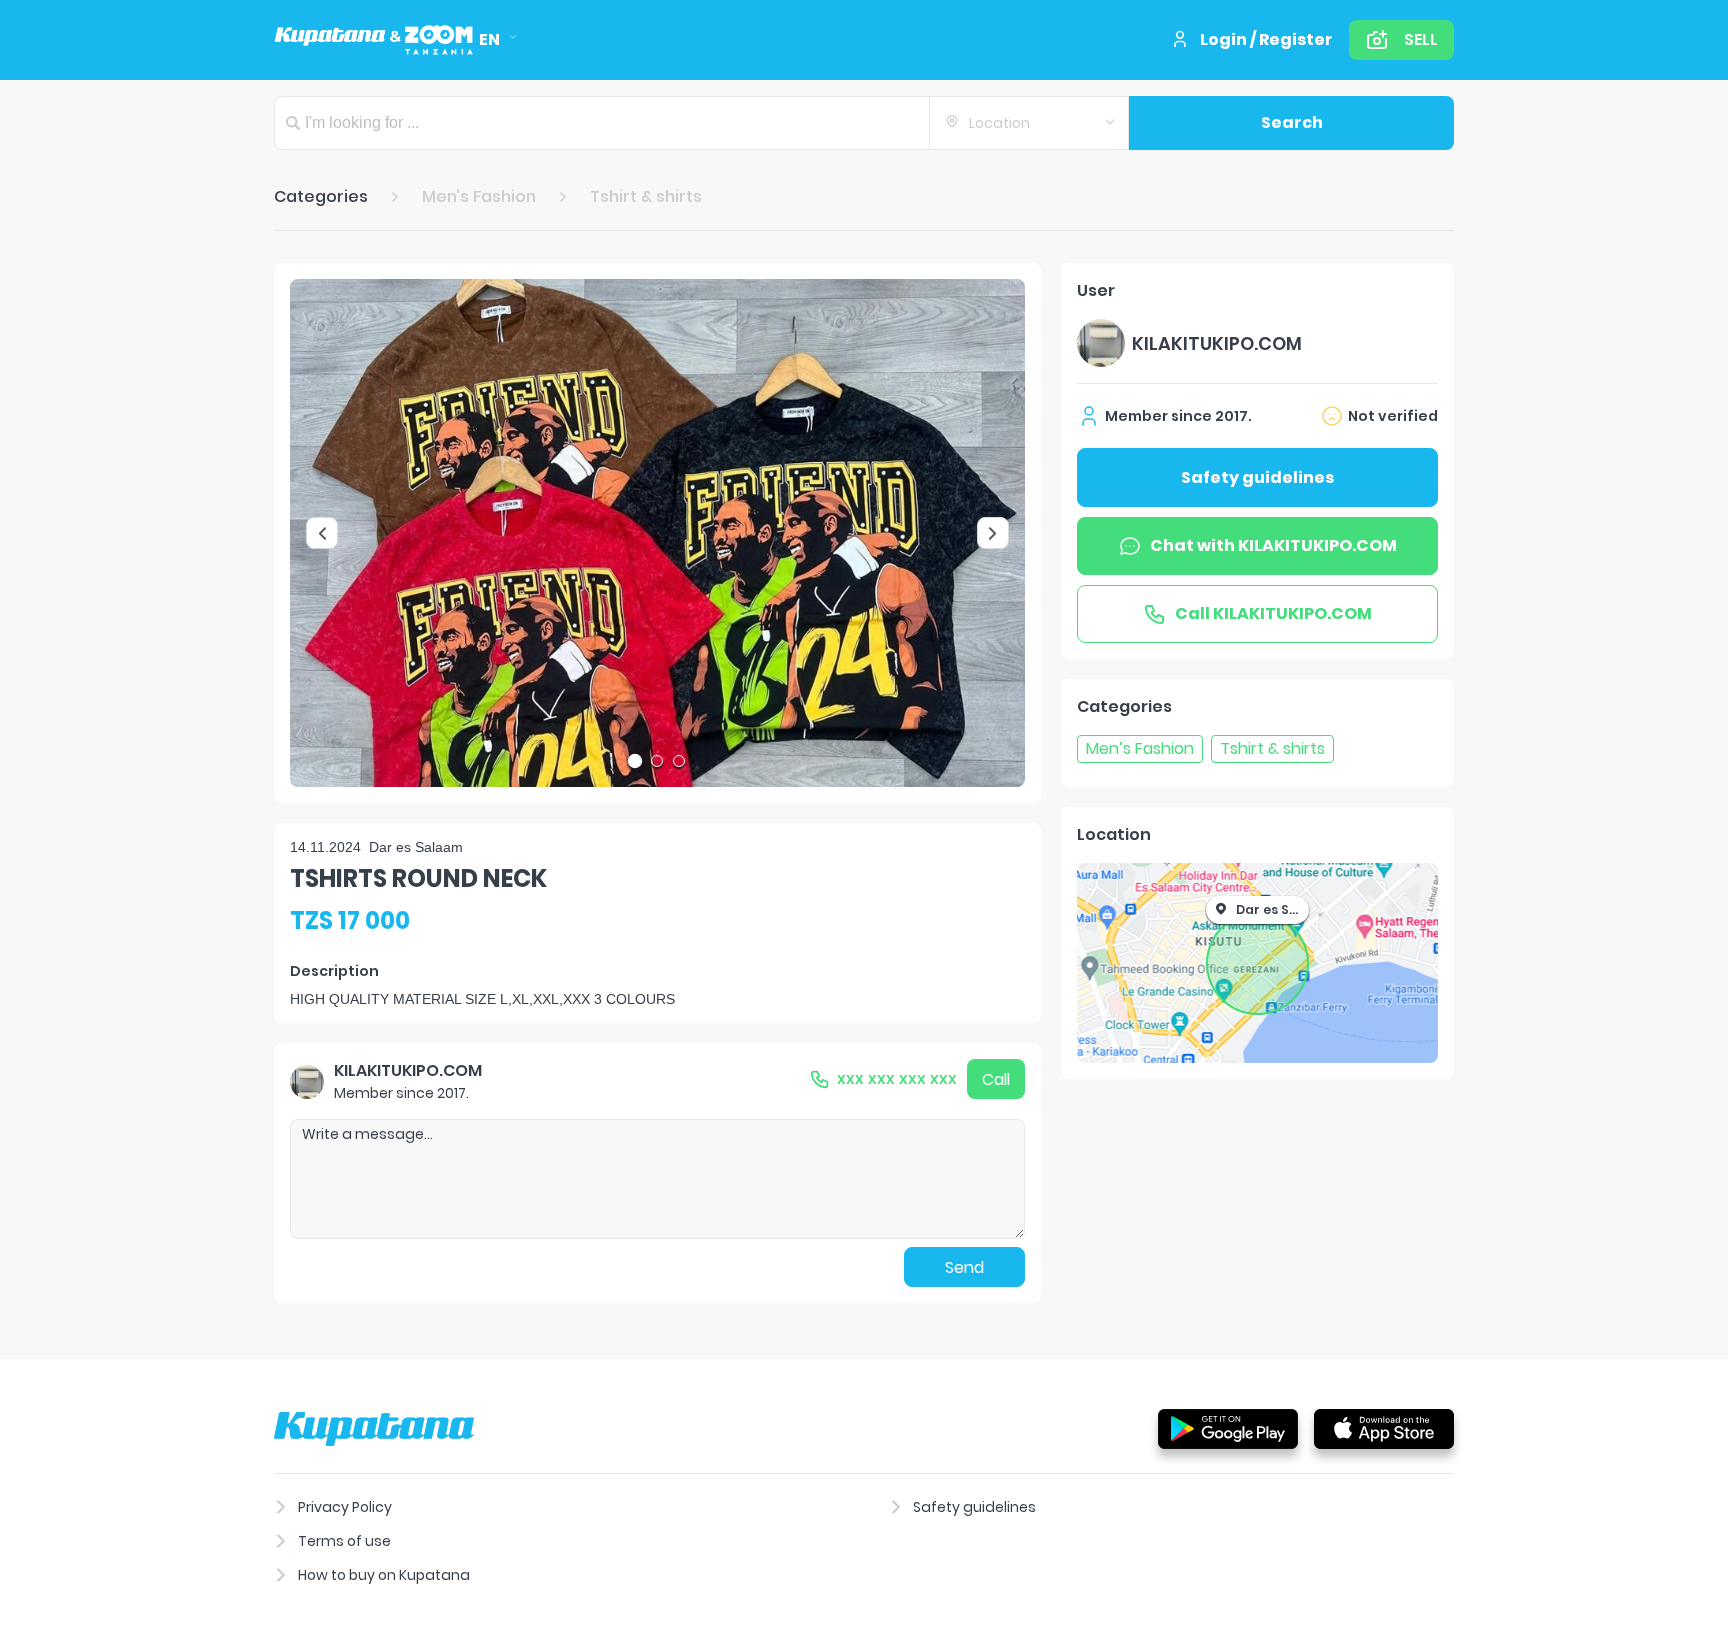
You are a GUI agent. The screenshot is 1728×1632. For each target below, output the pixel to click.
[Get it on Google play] (1228, 1428)
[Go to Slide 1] (635, 761)
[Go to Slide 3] (679, 761)
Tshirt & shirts (646, 196)
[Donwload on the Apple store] (1384, 1428)
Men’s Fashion (479, 196)
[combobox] (1029, 123)
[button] (657, 533)
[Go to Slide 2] (657, 761)
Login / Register (1266, 39)
